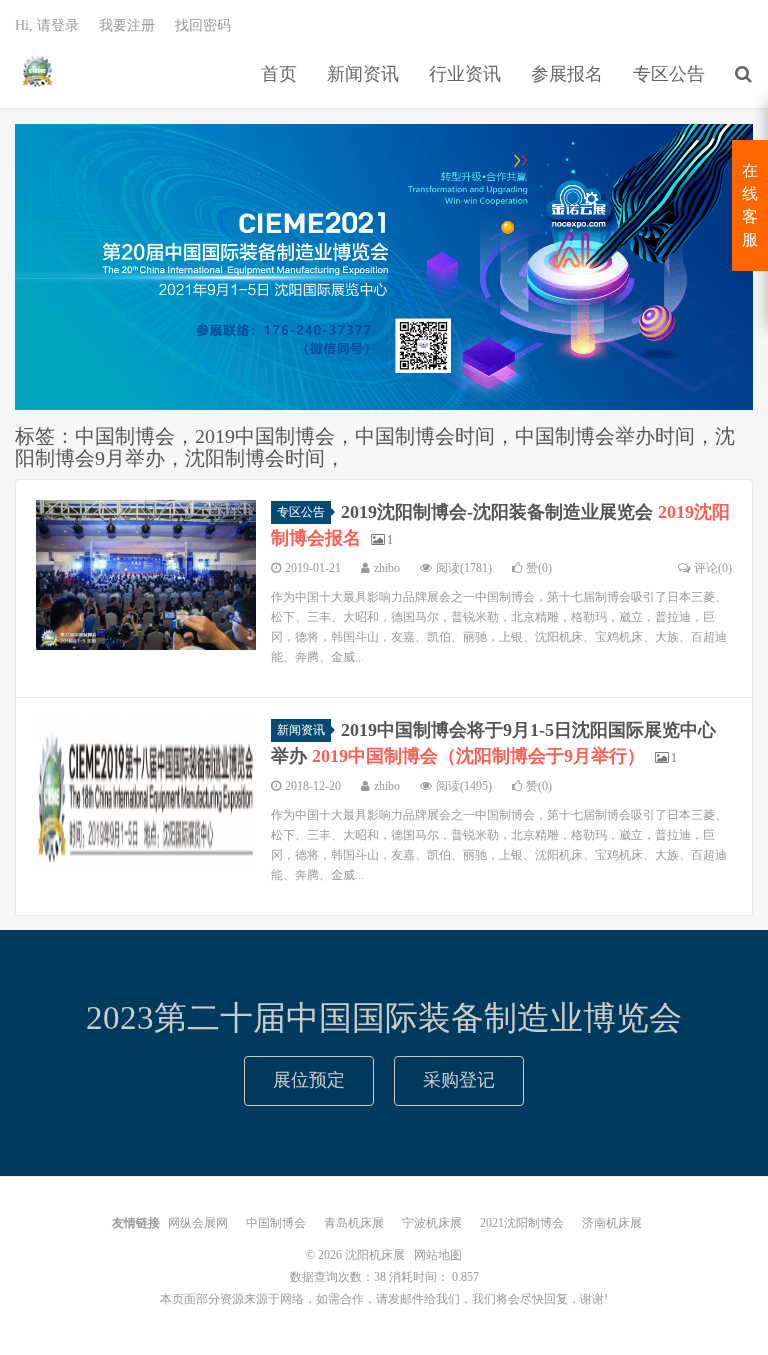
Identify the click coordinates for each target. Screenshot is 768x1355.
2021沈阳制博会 (522, 1223)
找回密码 (203, 25)
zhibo (387, 568)
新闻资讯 (363, 74)
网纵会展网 (198, 1223)
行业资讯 (465, 74)
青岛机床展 (354, 1223)
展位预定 (309, 1080)
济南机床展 (612, 1223)
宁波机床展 (432, 1223)
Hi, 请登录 (47, 25)
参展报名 (567, 74)
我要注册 (127, 25)
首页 (279, 74)
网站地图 (438, 1255)
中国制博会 (276, 1223)
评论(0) (713, 568)
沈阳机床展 (37, 71)
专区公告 (669, 74)
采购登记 (459, 1080)
